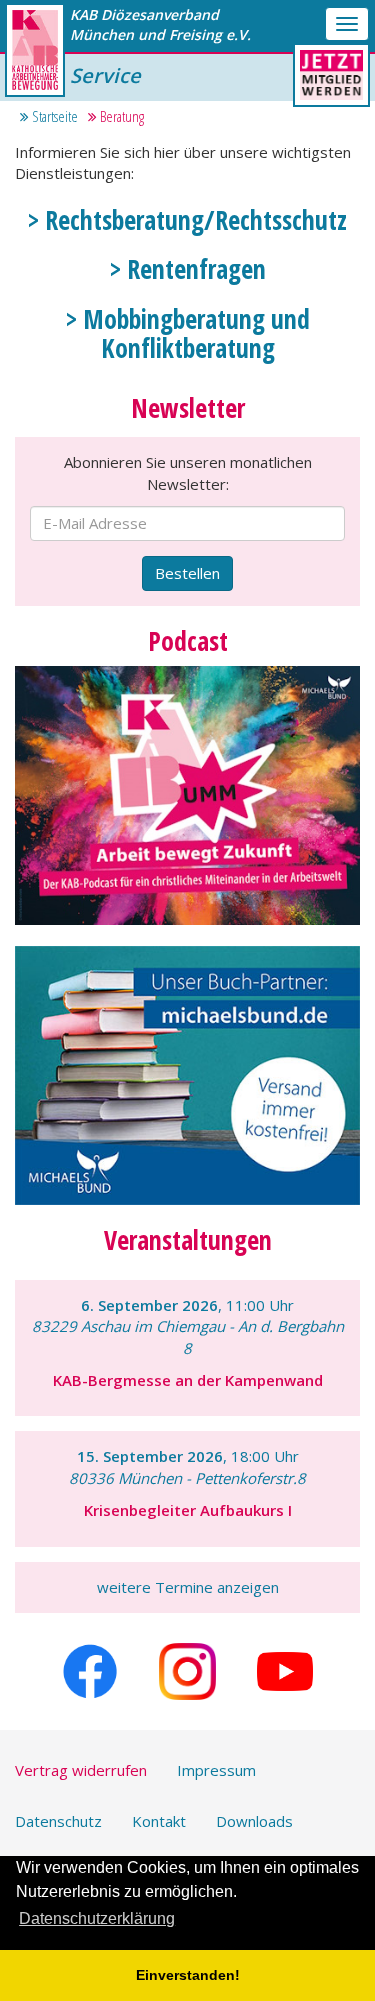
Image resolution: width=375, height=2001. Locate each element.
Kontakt (159, 1821)
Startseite (53, 116)
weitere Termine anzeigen (188, 1587)
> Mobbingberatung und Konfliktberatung (188, 333)
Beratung (120, 116)
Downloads (254, 1821)
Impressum (216, 1770)
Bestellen (187, 573)
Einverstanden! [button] (188, 1975)
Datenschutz (58, 1821)
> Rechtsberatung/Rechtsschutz (187, 220)
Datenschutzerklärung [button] (97, 1918)
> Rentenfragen (188, 269)
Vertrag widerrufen (81, 1770)
